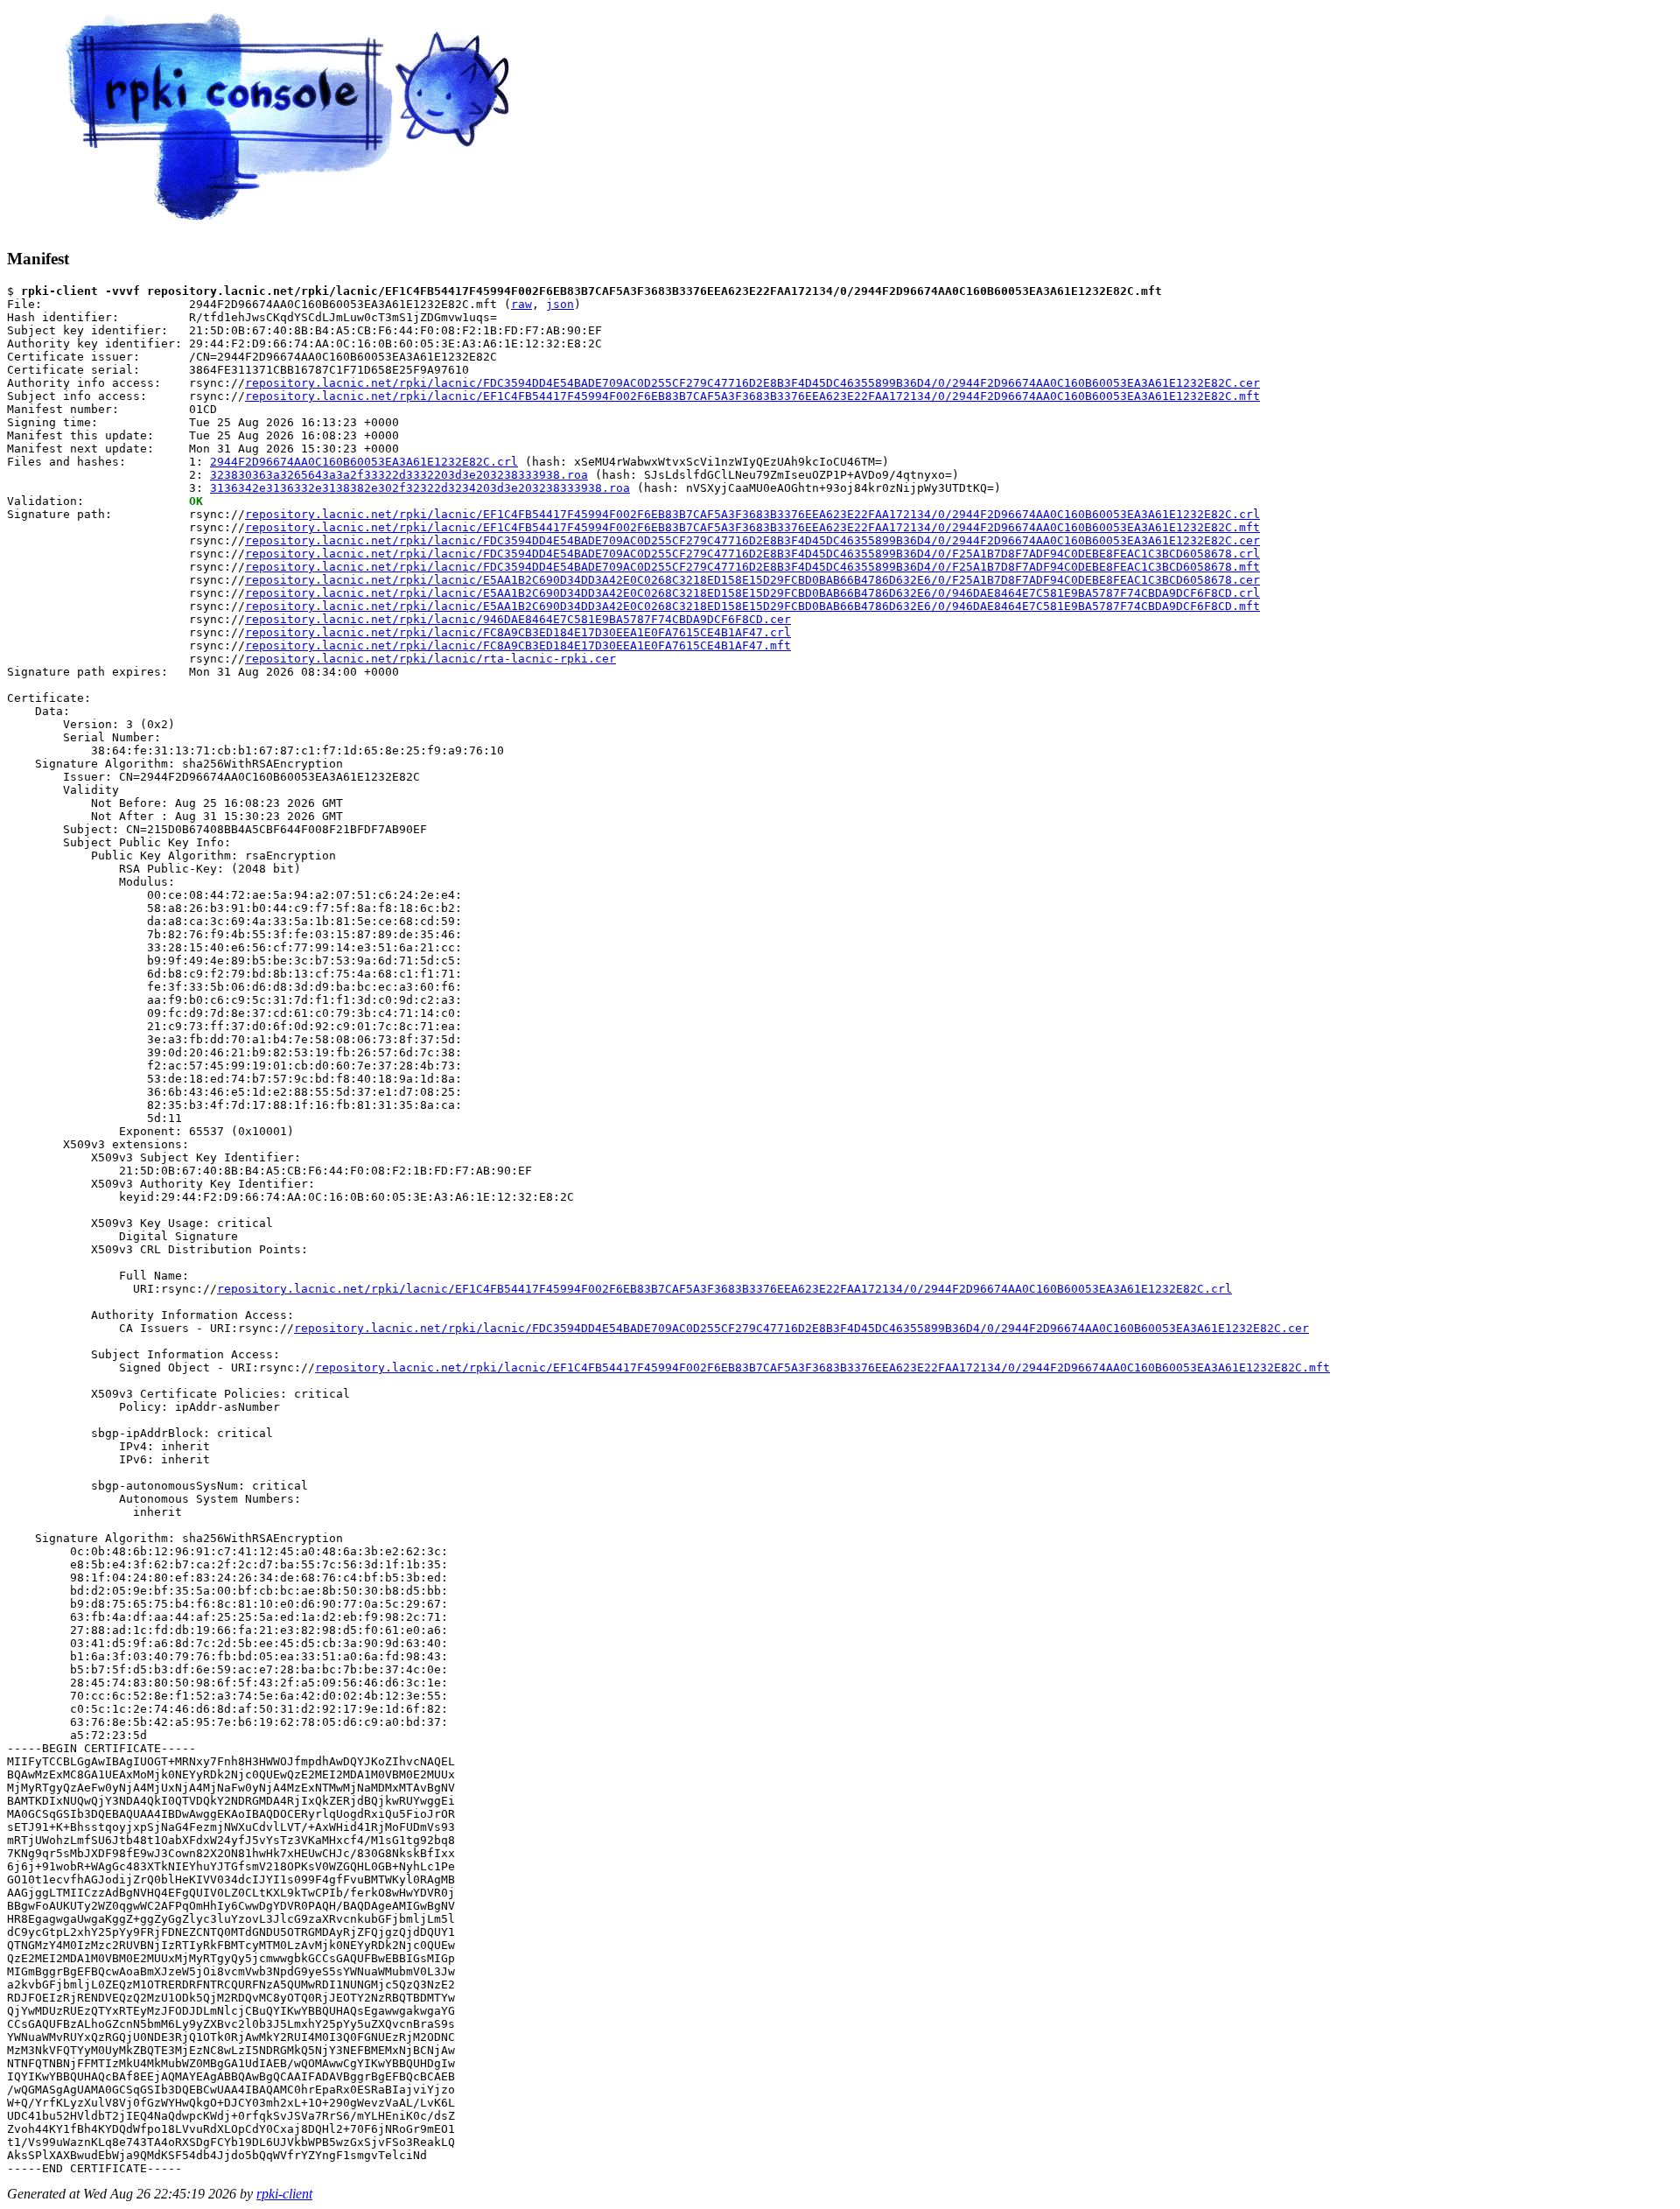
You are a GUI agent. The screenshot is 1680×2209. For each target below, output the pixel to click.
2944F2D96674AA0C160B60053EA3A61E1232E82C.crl (364, 462)
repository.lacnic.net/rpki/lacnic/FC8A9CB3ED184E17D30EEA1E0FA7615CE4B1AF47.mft (518, 645)
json (560, 304)
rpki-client (284, 2194)
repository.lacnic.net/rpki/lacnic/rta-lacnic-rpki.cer (430, 659)
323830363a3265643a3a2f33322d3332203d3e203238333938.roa (399, 475)
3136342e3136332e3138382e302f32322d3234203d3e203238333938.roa (420, 488)
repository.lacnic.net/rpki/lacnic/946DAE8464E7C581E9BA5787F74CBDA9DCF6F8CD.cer (518, 619)
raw (521, 304)
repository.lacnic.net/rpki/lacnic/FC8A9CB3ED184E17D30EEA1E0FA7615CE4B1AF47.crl (518, 632)
